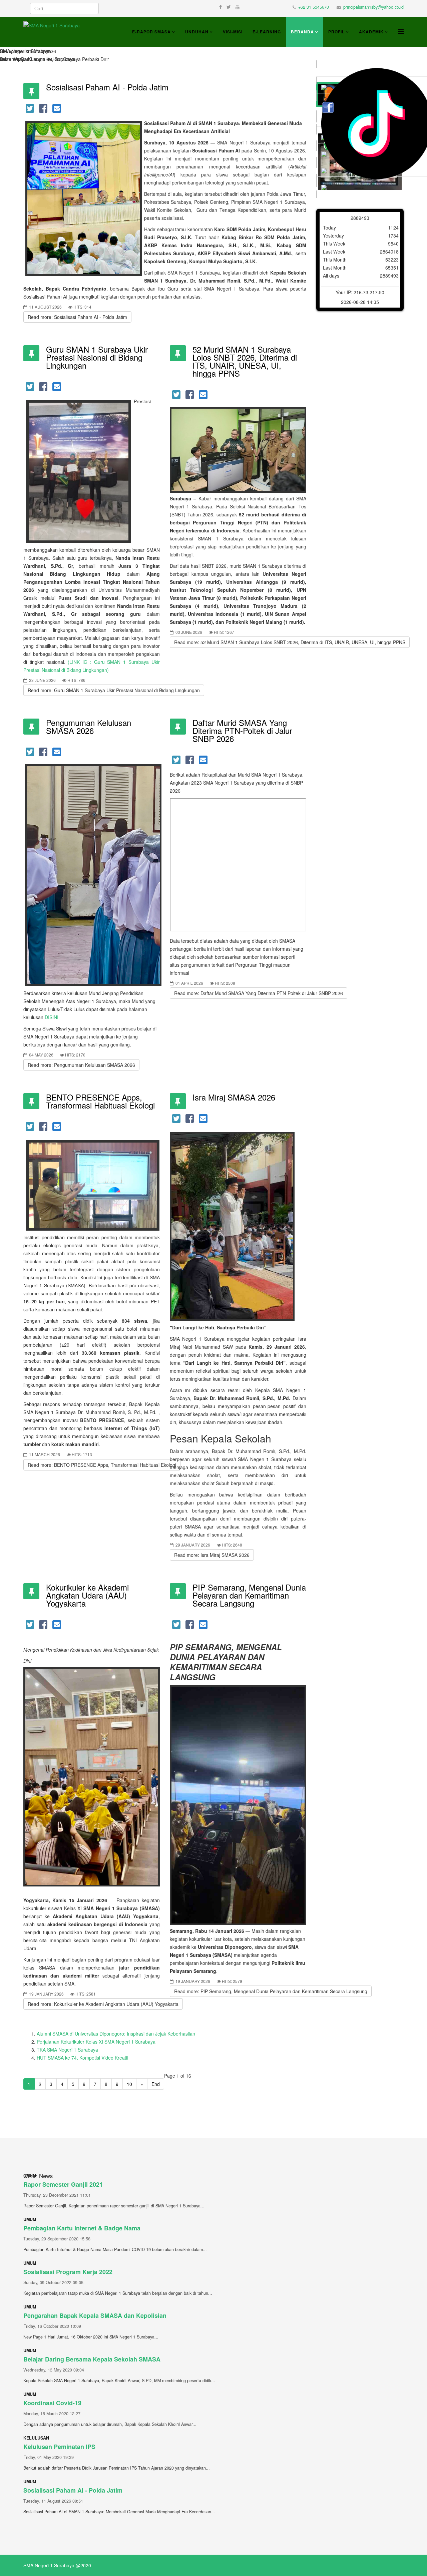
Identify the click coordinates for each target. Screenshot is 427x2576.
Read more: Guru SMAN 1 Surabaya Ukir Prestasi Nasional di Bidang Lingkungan (114, 690)
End (156, 2084)
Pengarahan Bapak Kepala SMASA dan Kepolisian (95, 2315)
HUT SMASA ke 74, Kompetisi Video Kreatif (83, 2058)
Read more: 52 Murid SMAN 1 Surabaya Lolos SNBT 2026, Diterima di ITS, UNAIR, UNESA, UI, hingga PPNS (290, 642)
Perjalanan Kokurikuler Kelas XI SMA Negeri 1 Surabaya (96, 2042)
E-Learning (267, 32)
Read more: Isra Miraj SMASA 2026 (212, 1555)
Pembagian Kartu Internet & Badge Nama (82, 2228)
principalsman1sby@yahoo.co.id (373, 7)
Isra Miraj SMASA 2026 (234, 1097)
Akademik (371, 32)
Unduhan (197, 32)
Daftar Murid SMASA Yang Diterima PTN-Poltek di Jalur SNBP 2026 (242, 730)
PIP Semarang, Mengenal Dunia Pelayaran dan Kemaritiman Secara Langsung (249, 1595)
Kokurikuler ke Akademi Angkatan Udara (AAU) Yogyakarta (87, 1595)
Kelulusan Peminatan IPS (59, 2447)
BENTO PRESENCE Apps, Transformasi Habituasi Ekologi (100, 1101)
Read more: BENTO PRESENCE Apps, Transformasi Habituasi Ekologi (102, 1465)
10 (129, 2084)
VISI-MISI (233, 32)
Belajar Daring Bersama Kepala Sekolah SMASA (92, 2359)
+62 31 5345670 (314, 7)
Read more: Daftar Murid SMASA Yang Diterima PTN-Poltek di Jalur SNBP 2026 (259, 993)
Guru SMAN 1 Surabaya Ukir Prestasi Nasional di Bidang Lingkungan (97, 357)
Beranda (302, 32)
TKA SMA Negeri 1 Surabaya (67, 2050)
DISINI (52, 1017)
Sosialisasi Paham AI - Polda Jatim (107, 87)
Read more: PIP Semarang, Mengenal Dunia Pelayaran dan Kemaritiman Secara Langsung (271, 1991)
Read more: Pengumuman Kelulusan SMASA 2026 (81, 1065)
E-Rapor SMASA (151, 32)
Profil (336, 32)
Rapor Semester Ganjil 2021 (63, 2184)
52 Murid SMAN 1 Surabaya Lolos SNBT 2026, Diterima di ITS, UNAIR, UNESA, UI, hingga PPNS (245, 361)
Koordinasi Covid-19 (52, 2403)
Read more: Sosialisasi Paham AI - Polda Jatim (77, 317)
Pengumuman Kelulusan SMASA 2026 (89, 726)
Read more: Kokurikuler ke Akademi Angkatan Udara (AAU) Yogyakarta (103, 2004)
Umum (30, 2219)
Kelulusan (36, 2438)
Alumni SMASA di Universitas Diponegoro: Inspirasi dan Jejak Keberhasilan (116, 2034)
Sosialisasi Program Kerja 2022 (68, 2272)
